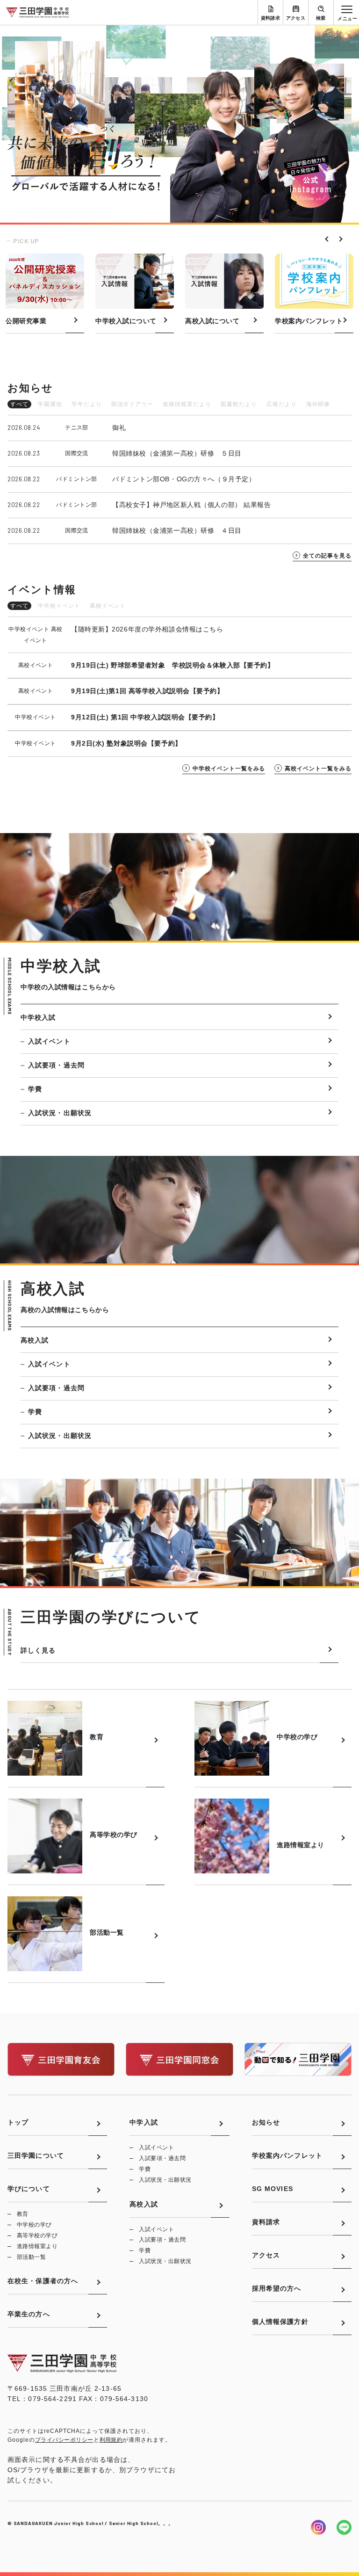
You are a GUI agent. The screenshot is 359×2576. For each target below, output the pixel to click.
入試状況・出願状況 (60, 1113)
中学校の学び (34, 2225)
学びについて (29, 2189)
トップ (18, 2122)
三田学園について (36, 2155)
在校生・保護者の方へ (43, 2281)
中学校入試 (38, 1017)
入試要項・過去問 (56, 1065)
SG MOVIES (273, 2189)
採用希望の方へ (277, 2288)
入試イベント (49, 1041)
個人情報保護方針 (280, 2322)
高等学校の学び (37, 2235)
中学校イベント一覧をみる (229, 769)
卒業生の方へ (29, 2314)
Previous (326, 238)
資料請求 (271, 18)
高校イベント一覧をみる (318, 769)
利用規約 (111, 2440)
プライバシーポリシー (64, 2440)
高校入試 (35, 1340)
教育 (23, 2214)
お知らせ (266, 2122)
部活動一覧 (31, 2257)
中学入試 (144, 2122)
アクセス (296, 18)
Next (338, 238)
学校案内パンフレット (287, 2155)
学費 (35, 1089)
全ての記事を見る (327, 556)
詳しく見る (38, 1650)
